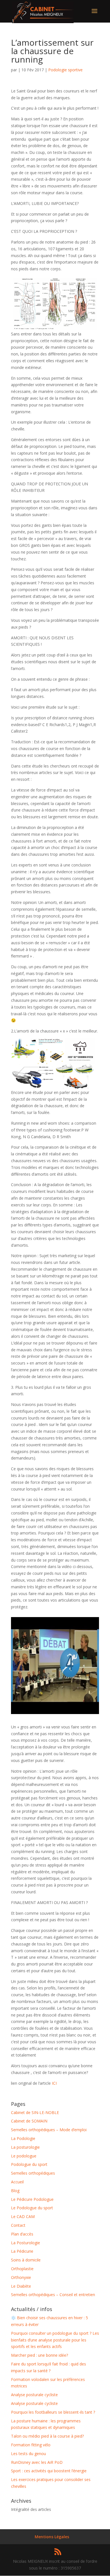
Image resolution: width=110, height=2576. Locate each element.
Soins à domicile (26, 2260)
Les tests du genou (28, 2454)
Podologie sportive (65, 70)
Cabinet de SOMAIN (29, 2121)
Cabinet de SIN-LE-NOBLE (35, 2112)
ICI (54, 2083)
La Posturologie (26, 2243)
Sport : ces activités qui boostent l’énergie (49, 2471)
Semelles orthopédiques (33, 2173)
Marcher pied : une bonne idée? (39, 2355)
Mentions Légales (52, 2537)
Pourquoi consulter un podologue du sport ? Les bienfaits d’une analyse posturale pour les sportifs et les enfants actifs (55, 2340)
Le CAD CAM (23, 2216)
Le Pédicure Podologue (32, 2199)
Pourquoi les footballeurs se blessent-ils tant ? (53, 2412)
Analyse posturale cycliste (34, 2395)
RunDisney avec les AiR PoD (37, 2462)
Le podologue (24, 2156)
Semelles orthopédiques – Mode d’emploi (49, 2130)
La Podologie (23, 2138)
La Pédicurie (22, 2251)
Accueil (17, 2182)
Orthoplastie (22, 2269)
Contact (18, 2225)
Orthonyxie (21, 2277)
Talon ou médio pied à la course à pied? (47, 2436)
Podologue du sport (29, 2164)
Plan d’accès (22, 2234)
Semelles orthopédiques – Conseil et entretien (53, 2295)
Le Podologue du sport (32, 2208)
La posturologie (25, 2147)
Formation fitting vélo (31, 2445)
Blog (15, 2191)
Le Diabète (21, 2286)
